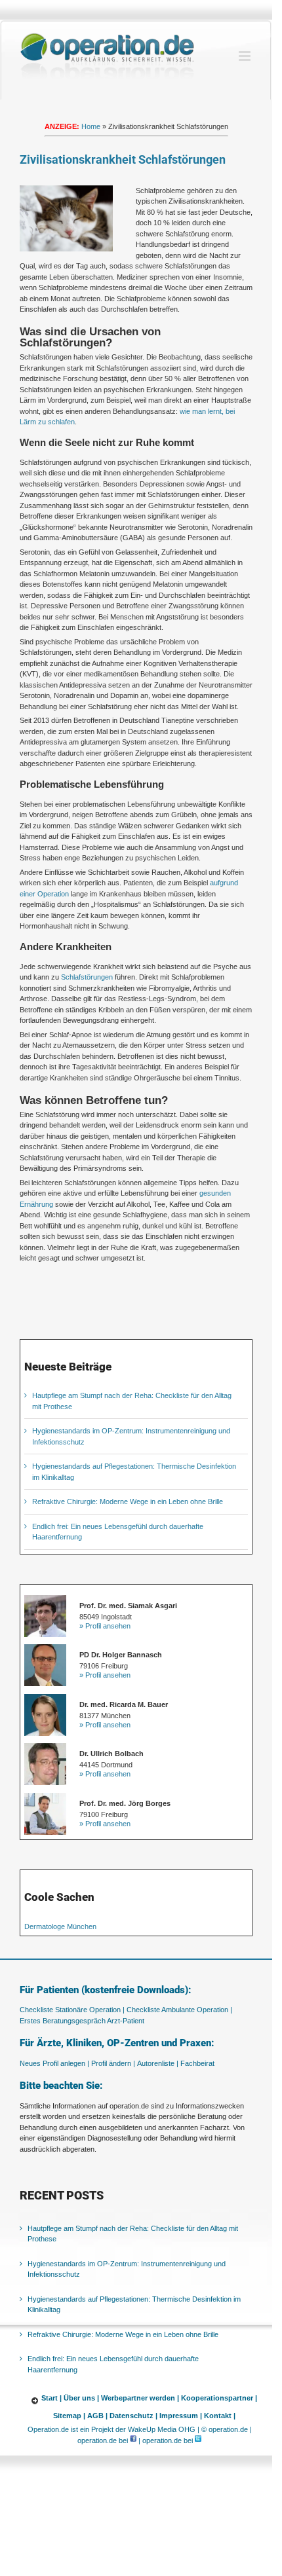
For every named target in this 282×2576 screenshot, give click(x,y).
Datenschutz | (133, 2416)
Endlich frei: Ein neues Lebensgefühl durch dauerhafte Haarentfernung (113, 2364)
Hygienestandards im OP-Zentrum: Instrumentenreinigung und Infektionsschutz (127, 2269)
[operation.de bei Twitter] (198, 2440)
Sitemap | (69, 2416)
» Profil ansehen (105, 1626)
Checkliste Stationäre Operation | (72, 2010)
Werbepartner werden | (140, 2398)
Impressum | (181, 2416)
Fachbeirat (197, 2063)
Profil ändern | (113, 2063)
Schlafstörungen (87, 977)
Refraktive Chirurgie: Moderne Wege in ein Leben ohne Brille (128, 1501)
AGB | (97, 2416)
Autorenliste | (158, 2063)
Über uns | (81, 2398)
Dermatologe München (60, 1926)
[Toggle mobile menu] (246, 56)
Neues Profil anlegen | (54, 2063)
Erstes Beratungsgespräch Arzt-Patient (82, 2021)
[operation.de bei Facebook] (133, 2440)
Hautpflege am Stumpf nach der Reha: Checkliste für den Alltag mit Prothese (133, 2234)
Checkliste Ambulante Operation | (179, 2010)
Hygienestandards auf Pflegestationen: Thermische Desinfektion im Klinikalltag (134, 2305)
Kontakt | (220, 2416)
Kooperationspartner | (219, 2398)
